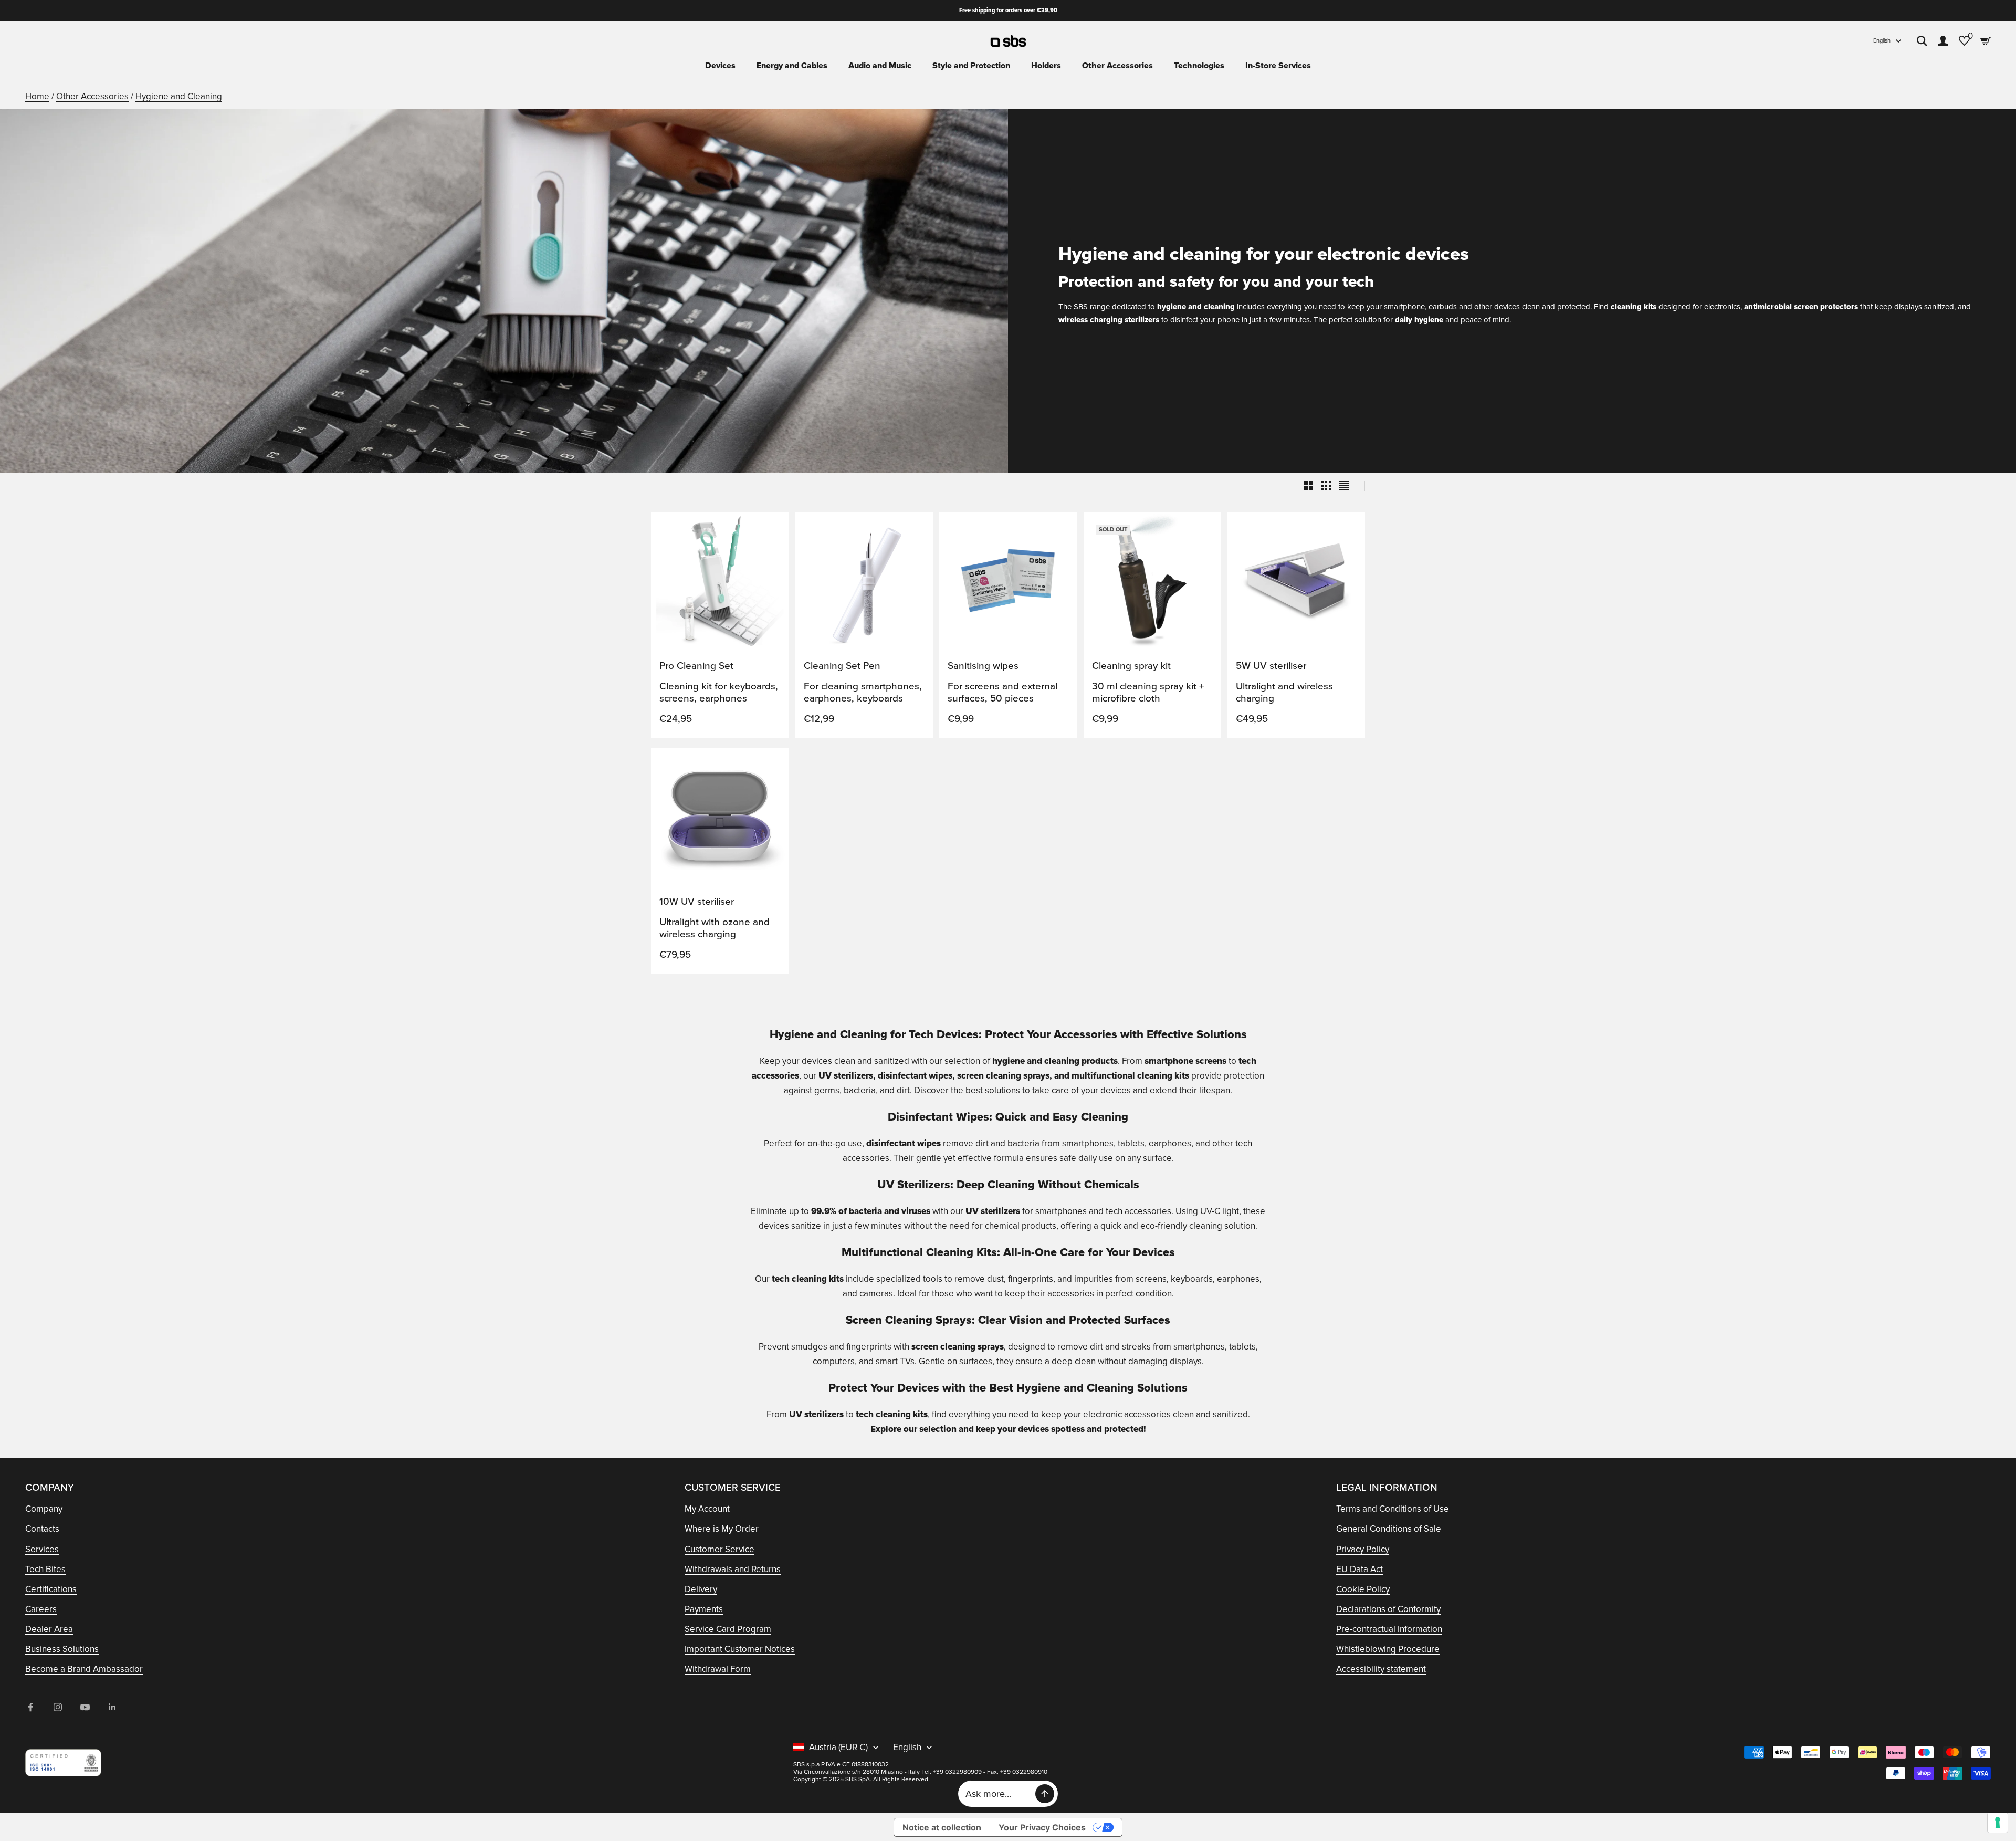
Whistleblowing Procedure (1388, 1649)
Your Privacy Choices (1042, 1827)
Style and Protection (971, 66)
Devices (720, 66)
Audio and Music (880, 66)
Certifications (51, 1589)
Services (42, 1549)
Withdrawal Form (718, 1669)
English (1882, 41)
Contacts (42, 1529)
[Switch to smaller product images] (1326, 486)
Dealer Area (49, 1629)
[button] (770, 530)
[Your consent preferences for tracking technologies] (1998, 1823)
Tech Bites (45, 1569)
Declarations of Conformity (1388, 1609)
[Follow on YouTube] (85, 1707)
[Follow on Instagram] (58, 1707)
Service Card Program (728, 1629)
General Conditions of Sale (1389, 1529)
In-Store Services (1278, 66)
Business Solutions (62, 1649)
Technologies (1199, 66)
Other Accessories (1117, 66)
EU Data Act (1359, 1569)
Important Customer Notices (740, 1649)
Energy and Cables (792, 66)
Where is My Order (722, 1529)
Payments (704, 1609)
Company (44, 1509)
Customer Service (720, 1549)
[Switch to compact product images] (1344, 486)
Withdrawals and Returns (733, 1569)
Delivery (701, 1589)
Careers (41, 1609)
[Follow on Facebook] (30, 1707)
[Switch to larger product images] (1308, 486)
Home (37, 96)
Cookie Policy (1363, 1589)
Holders (1046, 66)
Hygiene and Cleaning (179, 96)
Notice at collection (942, 1827)
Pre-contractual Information (1389, 1629)
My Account (707, 1509)
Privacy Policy (1363, 1549)
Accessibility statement (1381, 1669)
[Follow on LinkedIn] (112, 1707)
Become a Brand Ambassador (84, 1669)
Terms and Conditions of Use (1393, 1509)
